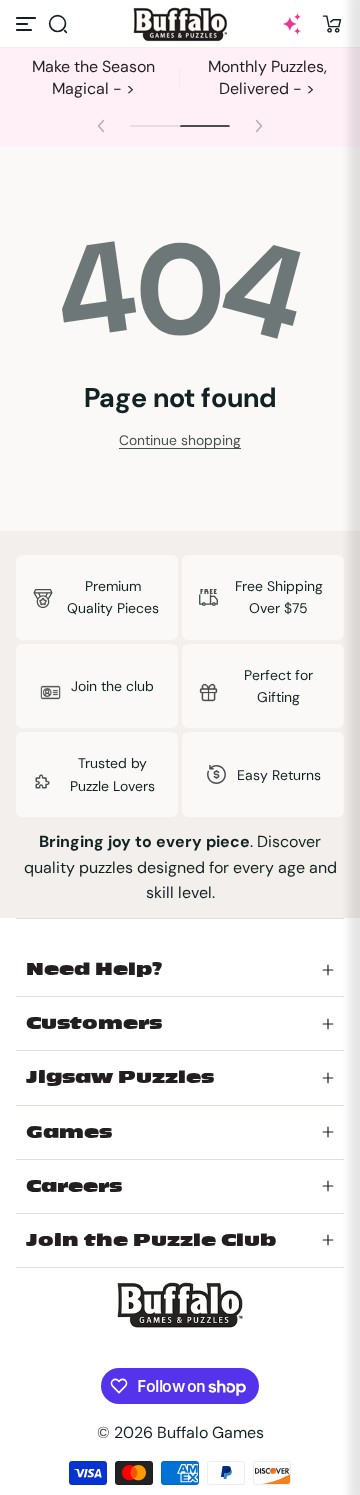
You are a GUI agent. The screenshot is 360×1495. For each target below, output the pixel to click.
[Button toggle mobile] (28, 24)
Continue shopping (180, 440)
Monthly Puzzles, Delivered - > (267, 77)
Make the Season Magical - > (93, 77)
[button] (58, 24)
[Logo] (179, 24)
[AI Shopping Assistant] (292, 24)
